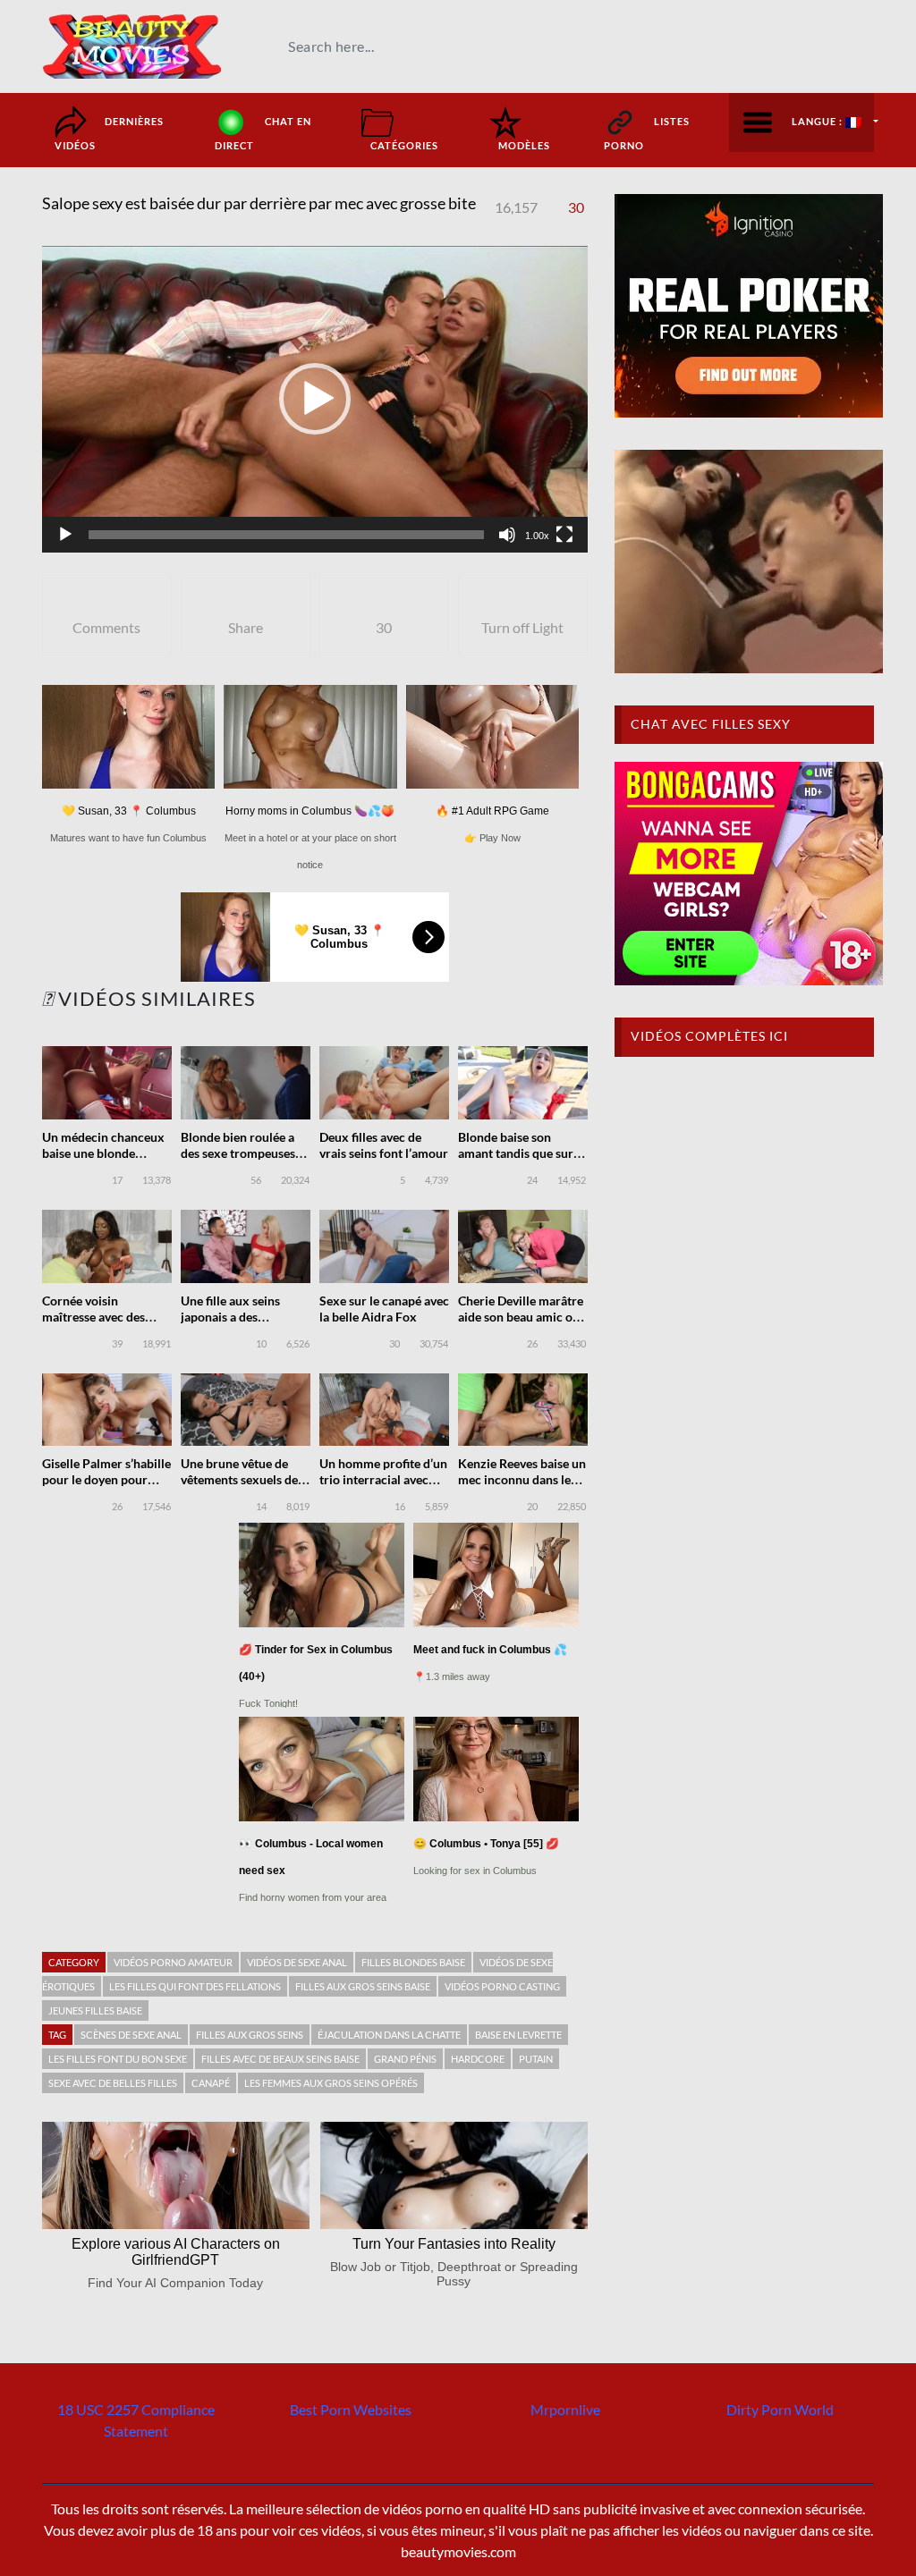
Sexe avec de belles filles (113, 2083)
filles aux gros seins (250, 2035)
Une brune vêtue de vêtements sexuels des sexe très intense (242, 1479)
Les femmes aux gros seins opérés (331, 2083)
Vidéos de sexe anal (297, 1962)
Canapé (211, 2083)
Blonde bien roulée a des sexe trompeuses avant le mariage (238, 1153)
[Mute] (507, 535)
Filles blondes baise (413, 1962)
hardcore (478, 2059)
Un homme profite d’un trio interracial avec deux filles (383, 1479)
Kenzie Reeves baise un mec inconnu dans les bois (522, 1479)
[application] (315, 399)
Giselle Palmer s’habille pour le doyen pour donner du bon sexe (106, 1479)
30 (576, 207)
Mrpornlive (565, 2409)
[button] (315, 399)
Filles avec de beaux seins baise (280, 2059)
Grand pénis (405, 2059)
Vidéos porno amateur (173, 1962)
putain (536, 2059)
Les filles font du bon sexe (118, 2059)
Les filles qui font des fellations (195, 1986)
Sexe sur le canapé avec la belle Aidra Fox (384, 1309)
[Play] (65, 535)
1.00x (537, 536)
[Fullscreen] (564, 535)
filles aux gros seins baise (363, 1986)
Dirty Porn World (780, 2409)
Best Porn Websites (351, 2409)
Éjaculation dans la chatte (389, 2035)
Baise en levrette (518, 2035)
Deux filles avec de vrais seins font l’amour (384, 1145)
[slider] (286, 535)
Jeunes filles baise (95, 2010)
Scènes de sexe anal (131, 2035)
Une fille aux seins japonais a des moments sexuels (230, 1317)
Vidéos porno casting (502, 1986)
